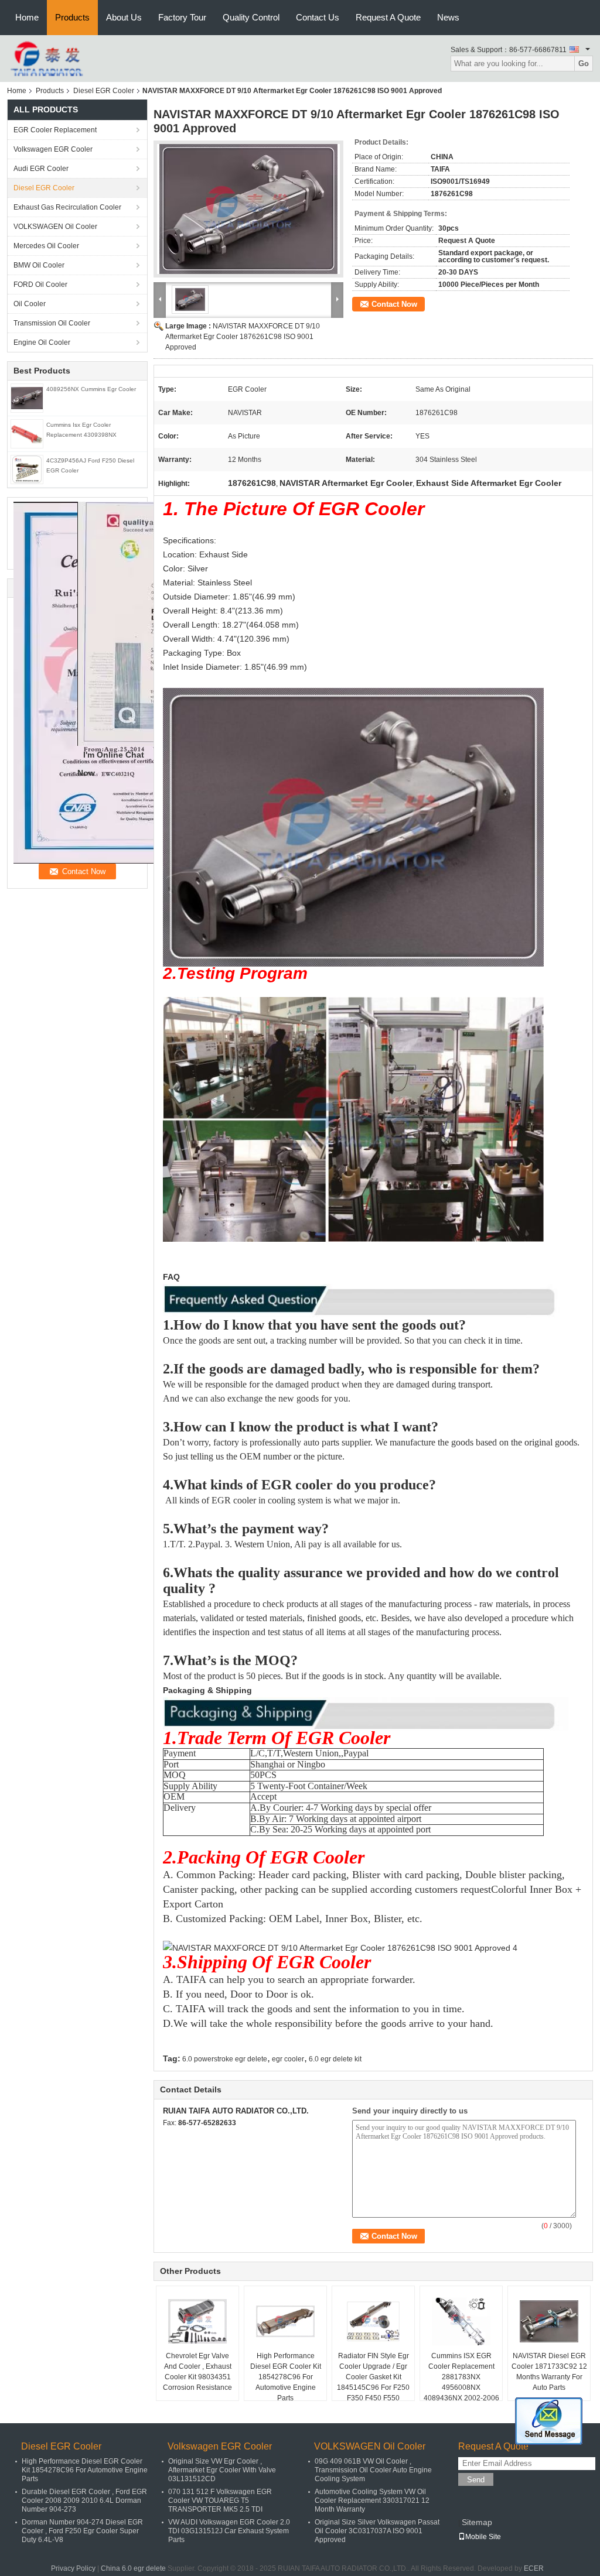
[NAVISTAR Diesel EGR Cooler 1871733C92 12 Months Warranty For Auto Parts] (549, 2321)
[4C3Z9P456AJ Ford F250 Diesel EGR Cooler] (27, 469)
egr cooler (288, 2059)
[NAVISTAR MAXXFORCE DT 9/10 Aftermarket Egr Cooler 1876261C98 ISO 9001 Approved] (248, 209)
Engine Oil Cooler (42, 342)
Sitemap (477, 2522)
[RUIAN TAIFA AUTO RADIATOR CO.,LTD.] (48, 58)
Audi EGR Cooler (41, 169)
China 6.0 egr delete (133, 2568)
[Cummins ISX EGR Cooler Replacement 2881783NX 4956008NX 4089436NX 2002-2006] (461, 2321)
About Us (124, 17)
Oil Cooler (30, 304)
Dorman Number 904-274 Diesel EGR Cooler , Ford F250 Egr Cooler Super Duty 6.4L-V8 (82, 2531)
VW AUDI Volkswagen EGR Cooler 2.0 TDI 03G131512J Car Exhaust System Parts (229, 2531)
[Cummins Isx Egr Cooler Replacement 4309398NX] (27, 433)
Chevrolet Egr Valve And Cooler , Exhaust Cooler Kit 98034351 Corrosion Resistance (197, 2372)
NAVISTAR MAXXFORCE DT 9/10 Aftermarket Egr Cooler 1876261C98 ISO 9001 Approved (243, 337)
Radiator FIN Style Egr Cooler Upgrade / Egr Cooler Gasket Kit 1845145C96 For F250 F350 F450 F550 (373, 2377)
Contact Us (318, 17)
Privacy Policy (73, 2568)
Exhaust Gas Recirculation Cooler (67, 207)
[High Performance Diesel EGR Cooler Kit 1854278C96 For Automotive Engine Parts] (285, 2321)
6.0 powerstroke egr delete (225, 2059)
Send (476, 2480)
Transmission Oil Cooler (52, 323)
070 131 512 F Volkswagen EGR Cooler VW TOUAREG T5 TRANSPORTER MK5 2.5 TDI (220, 2500)
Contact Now (394, 304)
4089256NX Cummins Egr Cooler (91, 389)
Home (27, 17)
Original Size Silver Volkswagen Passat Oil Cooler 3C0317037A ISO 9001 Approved (377, 2531)
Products (72, 17)
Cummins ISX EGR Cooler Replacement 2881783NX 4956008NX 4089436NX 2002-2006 (461, 2377)
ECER (534, 2568)
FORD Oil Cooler (40, 285)
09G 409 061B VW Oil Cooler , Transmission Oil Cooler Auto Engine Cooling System (373, 2470)
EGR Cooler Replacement (55, 130)
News (448, 17)
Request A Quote (388, 17)
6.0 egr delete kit (335, 2059)
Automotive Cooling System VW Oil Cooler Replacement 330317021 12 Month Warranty (372, 2500)
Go (584, 64)
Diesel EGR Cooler (104, 91)
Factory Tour (182, 17)
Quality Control (251, 17)
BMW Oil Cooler (39, 265)
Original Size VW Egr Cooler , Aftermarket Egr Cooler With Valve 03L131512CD (222, 2470)
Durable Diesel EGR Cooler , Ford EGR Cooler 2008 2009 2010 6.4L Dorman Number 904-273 (84, 2500)
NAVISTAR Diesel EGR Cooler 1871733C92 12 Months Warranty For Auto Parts (549, 2372)
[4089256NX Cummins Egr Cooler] (27, 398)
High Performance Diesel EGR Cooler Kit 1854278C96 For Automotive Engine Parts (286, 2377)
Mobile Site (483, 2537)
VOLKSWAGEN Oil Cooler (55, 227)
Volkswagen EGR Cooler (53, 149)
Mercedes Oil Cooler (46, 246)
